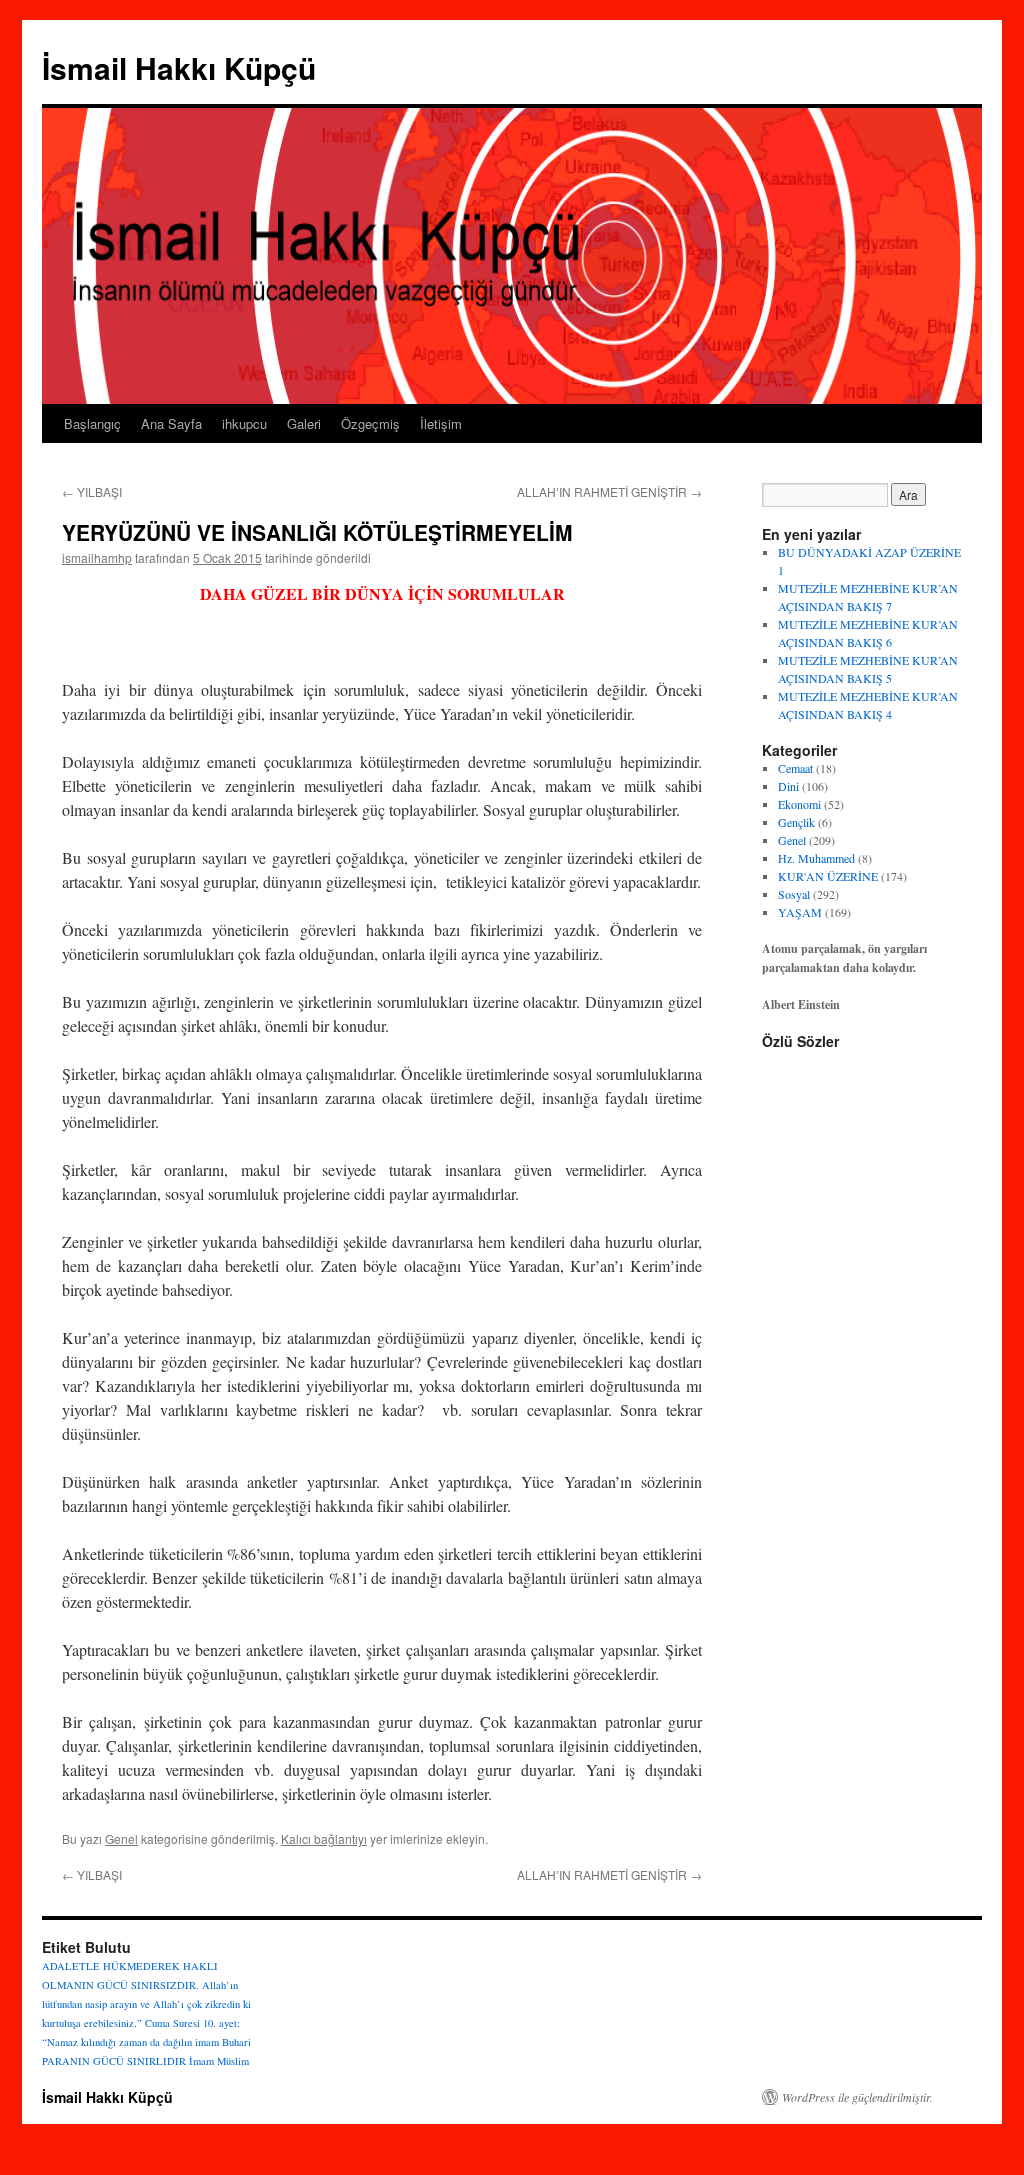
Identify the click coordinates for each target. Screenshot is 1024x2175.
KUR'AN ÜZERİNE (828, 876)
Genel (121, 1838)
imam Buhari (223, 2042)
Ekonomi (799, 804)
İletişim (441, 423)
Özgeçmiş (370, 423)
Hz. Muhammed (816, 858)
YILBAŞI (92, 491)
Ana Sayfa (171, 423)
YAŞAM (800, 912)
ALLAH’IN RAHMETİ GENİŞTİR (609, 491)
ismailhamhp (97, 557)
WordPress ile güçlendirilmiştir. (857, 2097)
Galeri (304, 423)
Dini (788, 786)
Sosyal (794, 894)
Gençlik (796, 822)
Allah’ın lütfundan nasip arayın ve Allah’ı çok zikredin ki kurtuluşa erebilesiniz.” (146, 2004)
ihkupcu (244, 423)
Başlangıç (92, 423)
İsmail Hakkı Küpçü (179, 67)
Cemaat (795, 768)
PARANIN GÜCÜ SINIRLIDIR (114, 2061)
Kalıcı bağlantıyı (324, 1838)
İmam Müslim (219, 2061)
